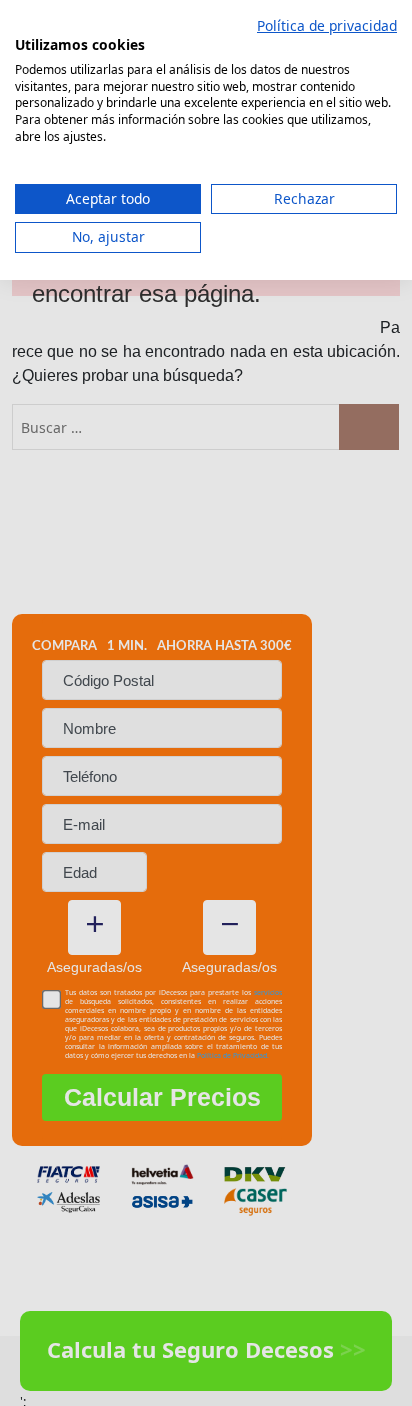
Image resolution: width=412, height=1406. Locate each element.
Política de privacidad (327, 25)
